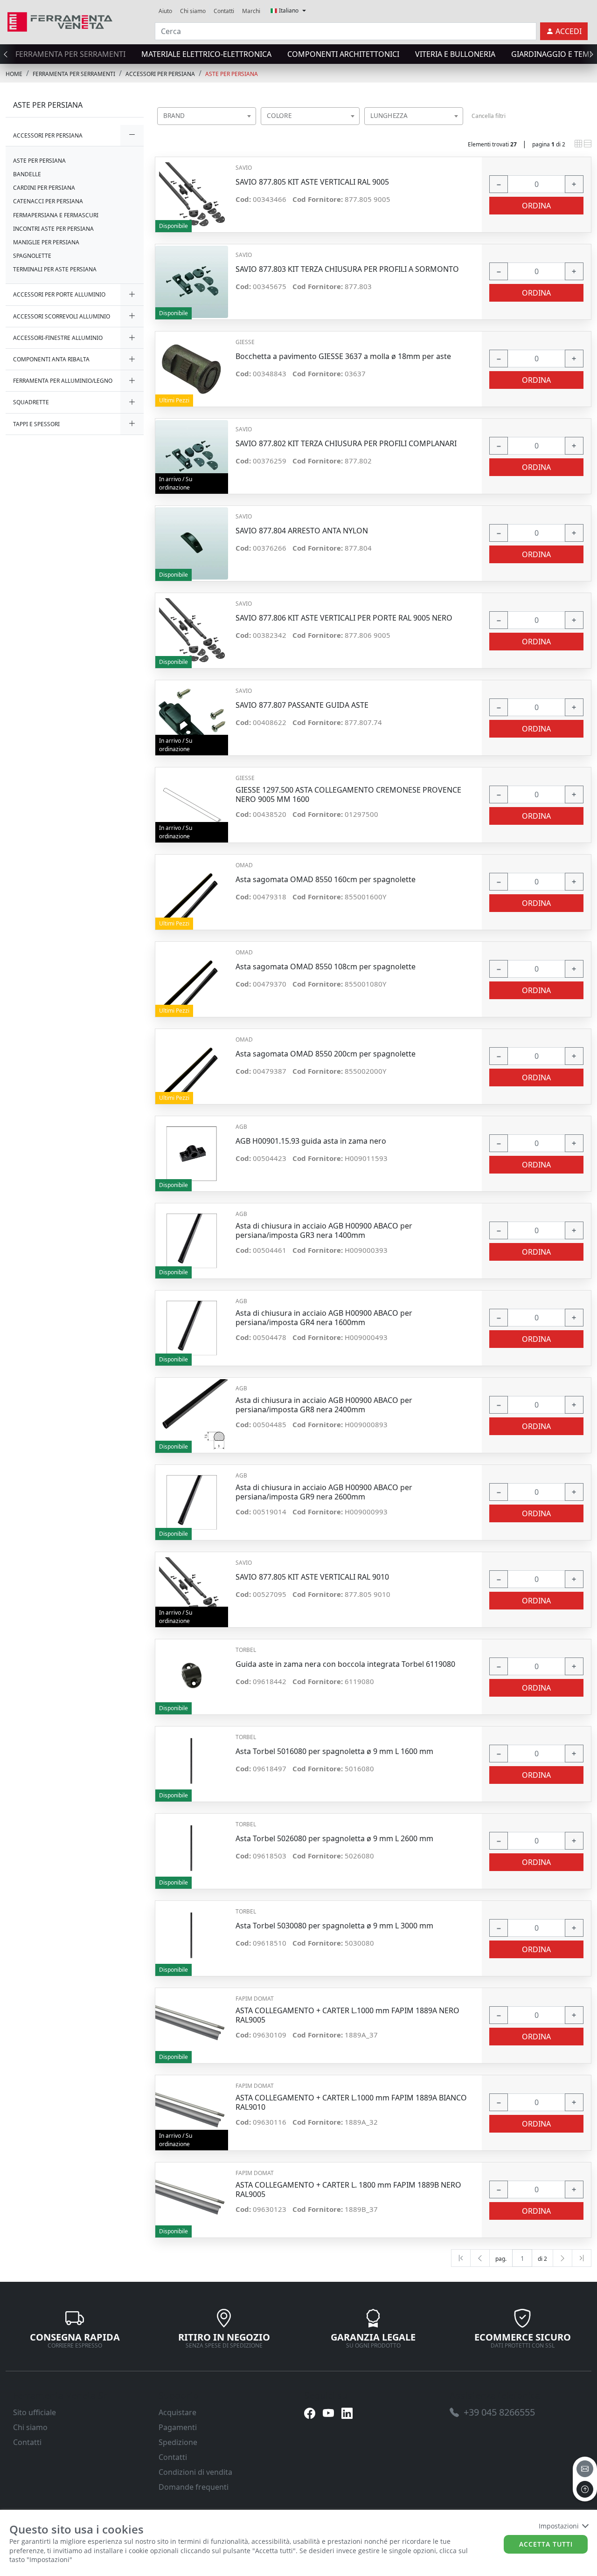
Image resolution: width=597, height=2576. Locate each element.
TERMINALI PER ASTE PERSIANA (55, 269)
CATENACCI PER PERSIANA (48, 201)
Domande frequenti (194, 2487)
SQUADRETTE (31, 402)
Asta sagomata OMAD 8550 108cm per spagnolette (326, 967)
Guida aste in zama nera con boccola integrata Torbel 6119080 (345, 1664)
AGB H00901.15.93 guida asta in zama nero (311, 1141)
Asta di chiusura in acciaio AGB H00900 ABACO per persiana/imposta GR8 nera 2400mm (324, 1405)
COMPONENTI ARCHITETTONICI (343, 54)
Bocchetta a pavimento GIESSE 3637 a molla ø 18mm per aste (343, 356)
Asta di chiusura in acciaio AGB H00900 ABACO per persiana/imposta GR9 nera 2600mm (324, 1492)
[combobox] (207, 116)
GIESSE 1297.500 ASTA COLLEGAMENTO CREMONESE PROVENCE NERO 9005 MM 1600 (348, 794)
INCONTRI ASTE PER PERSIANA (53, 229)
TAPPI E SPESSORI (36, 424)
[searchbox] (251, 128)
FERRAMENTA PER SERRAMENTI (70, 54)
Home (14, 74)
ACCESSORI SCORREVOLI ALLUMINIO (62, 316)
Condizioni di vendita (195, 2472)
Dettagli (191, 190)
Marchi (251, 11)
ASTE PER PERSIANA (232, 74)
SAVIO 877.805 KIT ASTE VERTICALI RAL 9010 (312, 1577)
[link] (60, 21)
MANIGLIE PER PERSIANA (46, 242)
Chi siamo (193, 11)
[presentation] (8, 54)
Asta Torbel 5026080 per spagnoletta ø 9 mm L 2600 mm (334, 1839)
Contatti (224, 11)
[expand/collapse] (132, 135)
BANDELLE (27, 174)
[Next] (562, 2258)
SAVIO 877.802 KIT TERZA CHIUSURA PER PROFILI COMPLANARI (346, 444)
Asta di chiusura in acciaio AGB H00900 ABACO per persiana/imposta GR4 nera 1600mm (324, 1318)
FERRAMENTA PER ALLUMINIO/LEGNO (63, 381)
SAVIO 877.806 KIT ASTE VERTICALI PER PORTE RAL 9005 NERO (344, 618)
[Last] (582, 2258)
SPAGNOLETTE (32, 256)
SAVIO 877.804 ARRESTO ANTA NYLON (302, 531)
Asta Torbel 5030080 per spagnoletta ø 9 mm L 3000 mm (334, 1926)
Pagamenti (178, 2427)
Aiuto (165, 11)
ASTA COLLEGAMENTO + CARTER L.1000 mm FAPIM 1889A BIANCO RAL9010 (351, 2102)
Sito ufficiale (35, 2412)
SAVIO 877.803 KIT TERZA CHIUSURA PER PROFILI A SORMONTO (347, 269)
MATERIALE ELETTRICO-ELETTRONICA (206, 54)
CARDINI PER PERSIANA (44, 188)
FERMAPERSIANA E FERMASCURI (56, 215)
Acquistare (177, 2412)
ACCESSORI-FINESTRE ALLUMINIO (58, 338)
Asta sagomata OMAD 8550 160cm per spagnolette (326, 880)
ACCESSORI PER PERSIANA (160, 74)
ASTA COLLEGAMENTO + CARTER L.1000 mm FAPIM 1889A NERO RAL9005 (347, 2015)
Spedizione (178, 2442)
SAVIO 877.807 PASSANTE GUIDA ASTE (302, 705)
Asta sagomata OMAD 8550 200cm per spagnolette (326, 1054)
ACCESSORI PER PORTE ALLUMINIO (59, 294)
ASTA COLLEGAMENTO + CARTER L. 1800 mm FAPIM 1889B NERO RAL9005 (348, 2189)
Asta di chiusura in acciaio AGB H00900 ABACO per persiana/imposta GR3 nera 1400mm (324, 1230)
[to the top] (585, 2489)
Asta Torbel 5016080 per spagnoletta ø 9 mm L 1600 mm (334, 1751)
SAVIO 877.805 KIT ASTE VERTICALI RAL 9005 (312, 182)
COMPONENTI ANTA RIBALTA (51, 359)
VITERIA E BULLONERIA (455, 54)
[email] (585, 2469)
